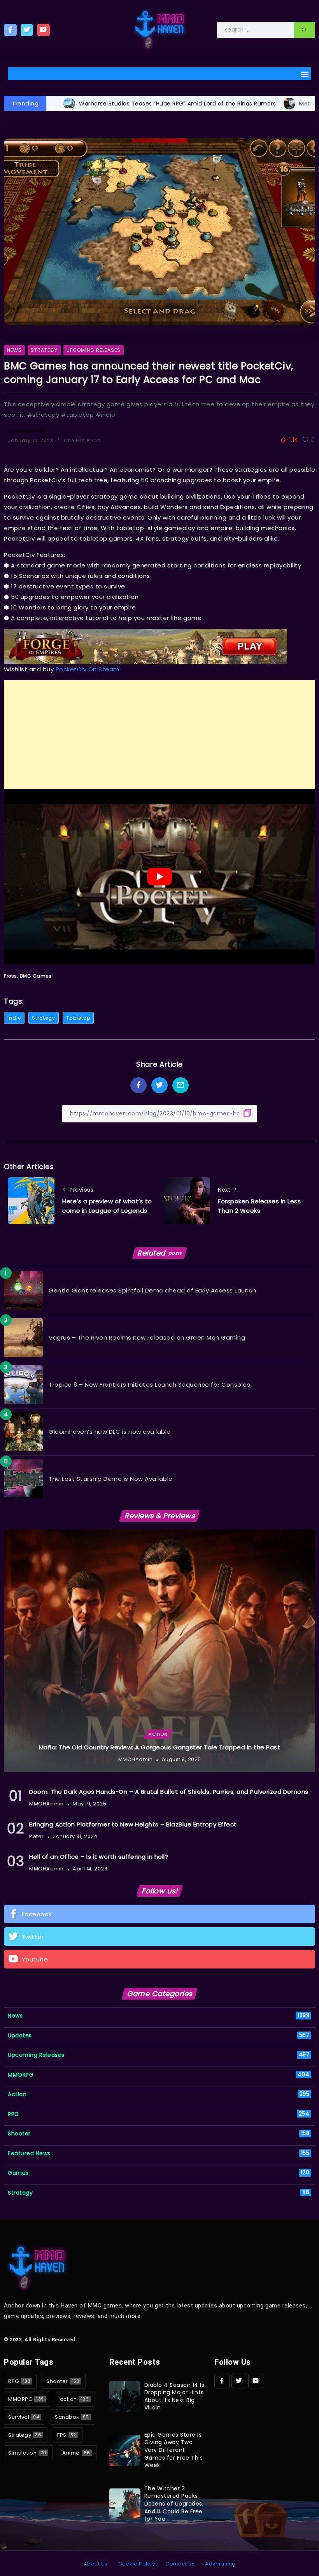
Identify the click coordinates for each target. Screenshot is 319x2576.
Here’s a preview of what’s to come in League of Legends (107, 1206)
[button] (305, 74)
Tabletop (78, 1018)
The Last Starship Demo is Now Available (111, 1479)
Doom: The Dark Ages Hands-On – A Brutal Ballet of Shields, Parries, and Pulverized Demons (169, 1792)
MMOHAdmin (26, 431)
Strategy (44, 1018)
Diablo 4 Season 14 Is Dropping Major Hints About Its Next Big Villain (174, 2396)
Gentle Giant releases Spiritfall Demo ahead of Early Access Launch (152, 1290)
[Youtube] (43, 30)
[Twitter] (27, 30)
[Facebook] (10, 30)
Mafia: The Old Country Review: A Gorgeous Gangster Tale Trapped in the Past (160, 1747)
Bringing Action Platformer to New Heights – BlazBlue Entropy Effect (133, 1824)
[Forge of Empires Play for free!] (145, 646)
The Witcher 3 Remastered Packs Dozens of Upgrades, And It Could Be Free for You (174, 2504)
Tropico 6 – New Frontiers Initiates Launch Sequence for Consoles (149, 1385)
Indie (14, 1018)
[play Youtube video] (159, 877)
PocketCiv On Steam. (88, 669)
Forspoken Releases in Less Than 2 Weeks (259, 1206)
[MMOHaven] (159, 29)
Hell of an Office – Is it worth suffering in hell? (99, 1857)
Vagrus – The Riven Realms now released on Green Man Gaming (147, 1337)
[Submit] (304, 30)
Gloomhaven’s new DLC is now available (110, 1432)
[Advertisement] (159, 735)
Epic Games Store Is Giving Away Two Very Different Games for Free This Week (174, 2450)
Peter (37, 1836)
